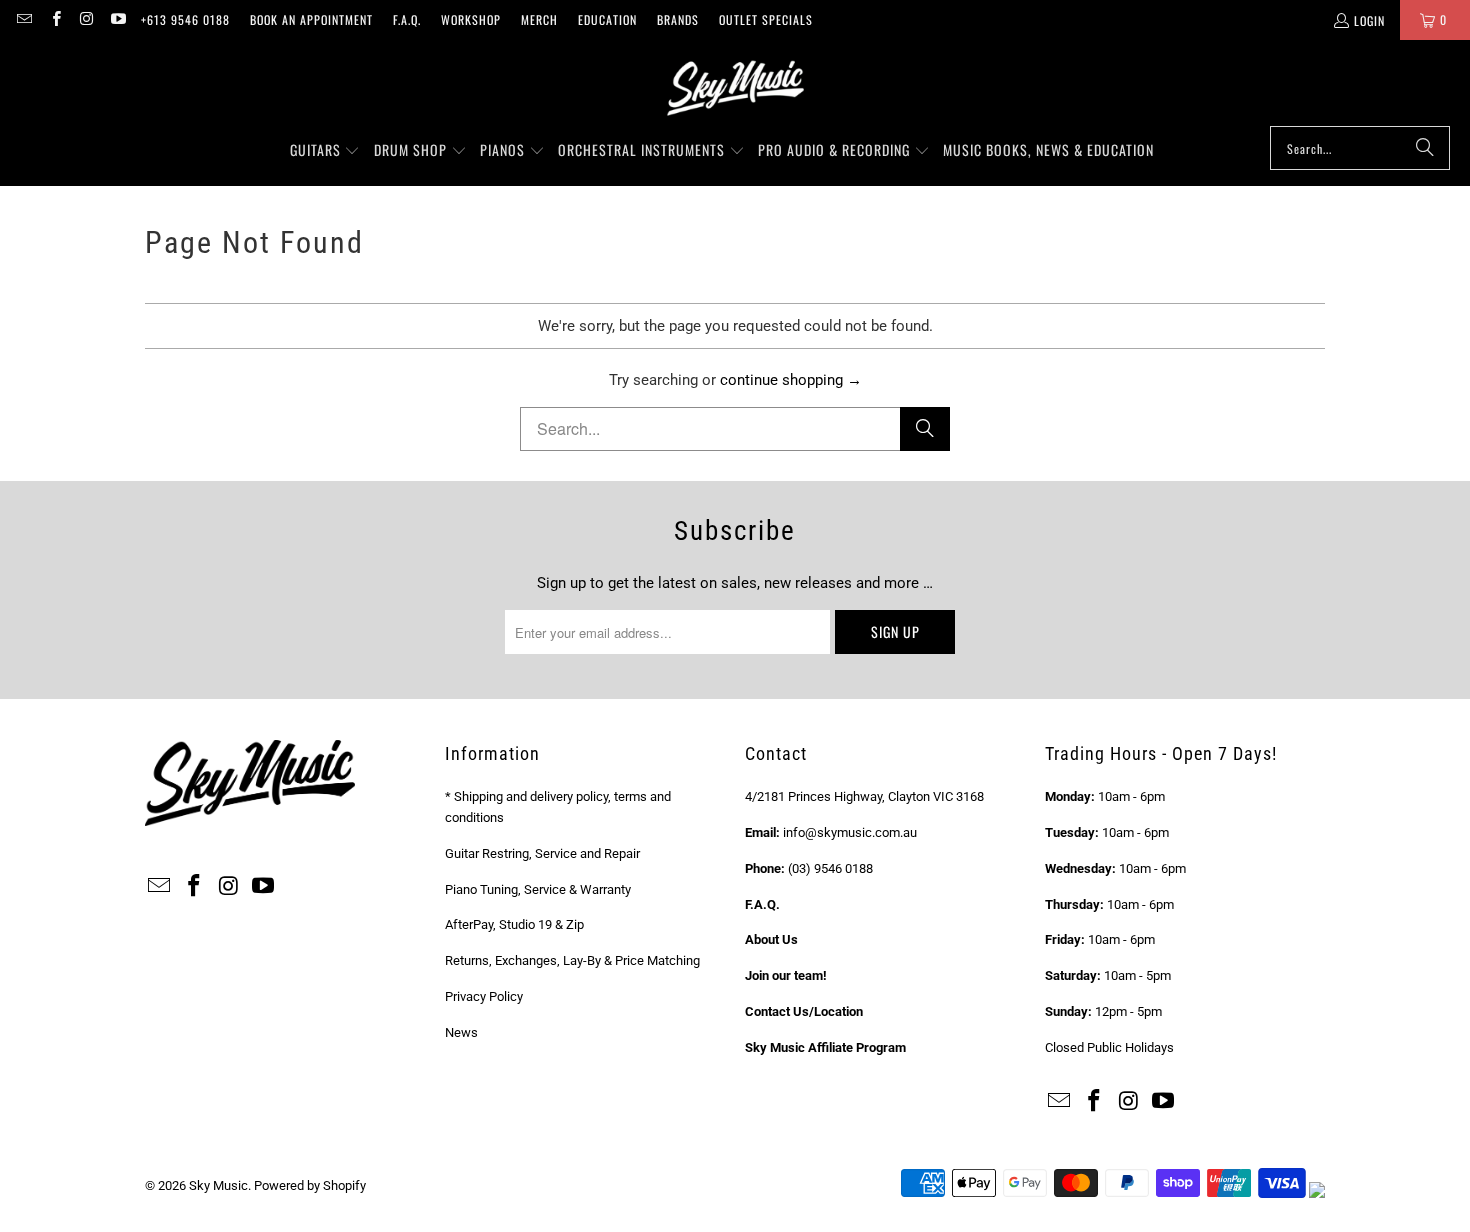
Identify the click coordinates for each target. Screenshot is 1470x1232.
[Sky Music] (735, 88)
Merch (539, 19)
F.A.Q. (407, 19)
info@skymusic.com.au (850, 832)
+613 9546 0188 (185, 19)
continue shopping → (791, 380)
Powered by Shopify (310, 1185)
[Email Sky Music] (23, 19)
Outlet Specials (766, 19)
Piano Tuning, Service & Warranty (538, 889)
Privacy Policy (484, 996)
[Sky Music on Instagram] (86, 19)
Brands (678, 19)
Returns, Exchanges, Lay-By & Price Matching (572, 960)
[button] (325, 151)
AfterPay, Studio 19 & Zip (514, 924)
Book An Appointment (311, 19)
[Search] (1425, 148)
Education (607, 19)
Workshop (471, 19)
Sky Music (218, 1185)
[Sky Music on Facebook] (54, 19)
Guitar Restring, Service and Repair (542, 853)
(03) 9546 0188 (830, 868)
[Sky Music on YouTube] (117, 19)
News (461, 1032)
